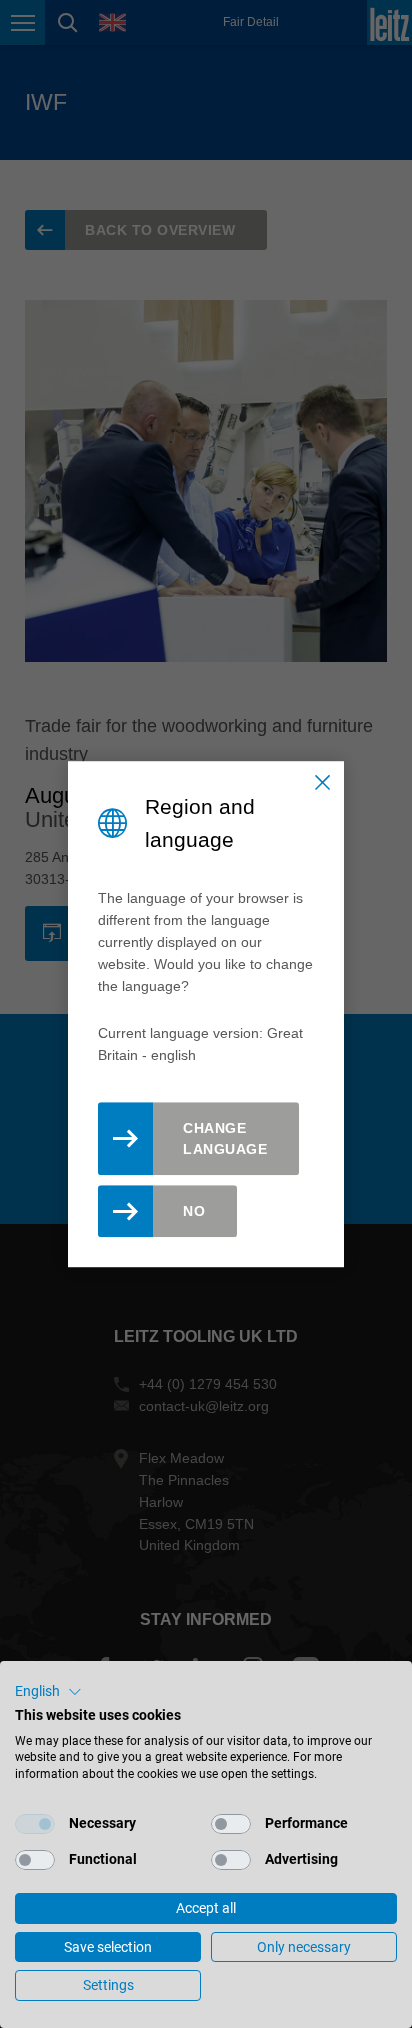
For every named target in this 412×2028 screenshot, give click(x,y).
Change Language (225, 1138)
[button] (48, 1692)
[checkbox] (35, 1824)
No (194, 1211)
